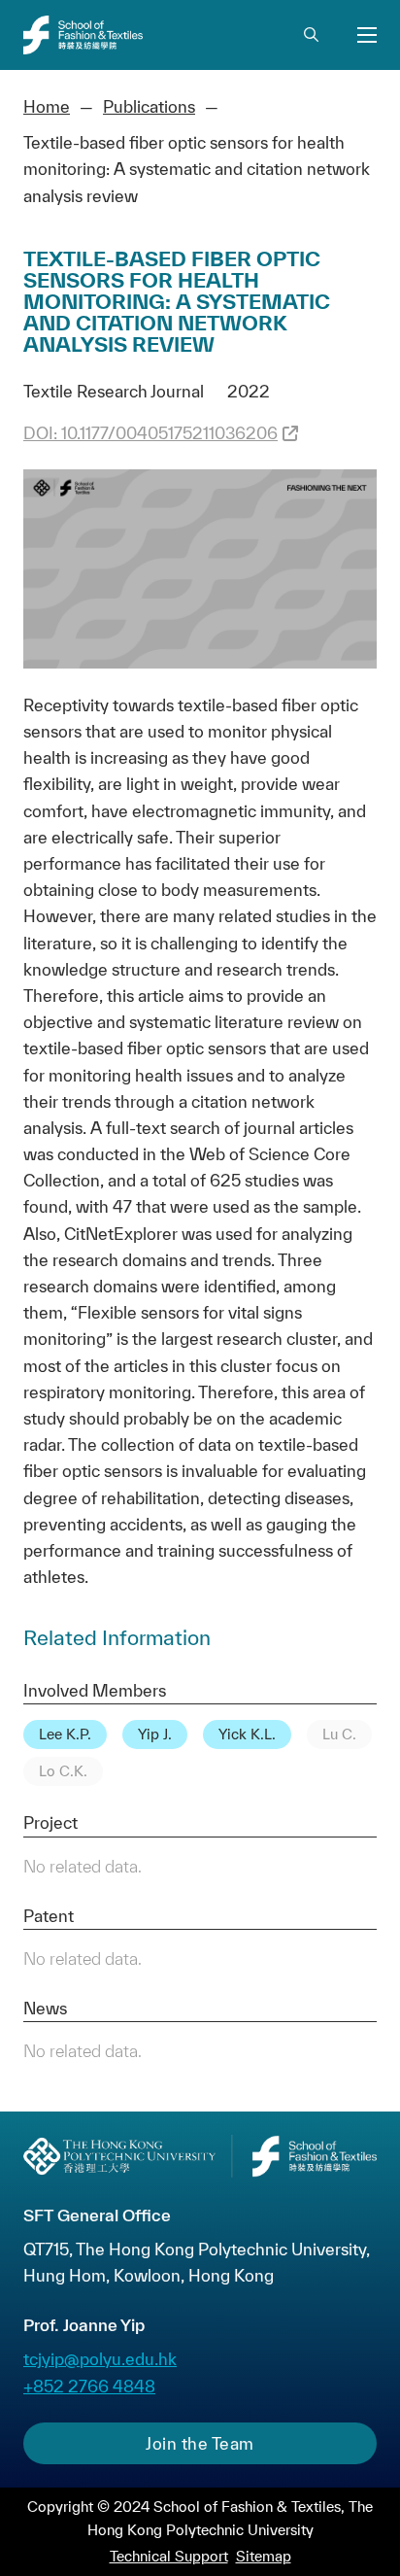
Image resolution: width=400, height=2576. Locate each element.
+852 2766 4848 (89, 2386)
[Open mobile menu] (367, 35)
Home (47, 106)
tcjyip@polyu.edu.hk (100, 2359)
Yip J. (155, 1734)
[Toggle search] (311, 35)
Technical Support (169, 2556)
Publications (149, 106)
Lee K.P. (65, 1734)
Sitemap (264, 2556)
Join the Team (200, 2443)
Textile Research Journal (114, 391)
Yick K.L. (247, 1734)
